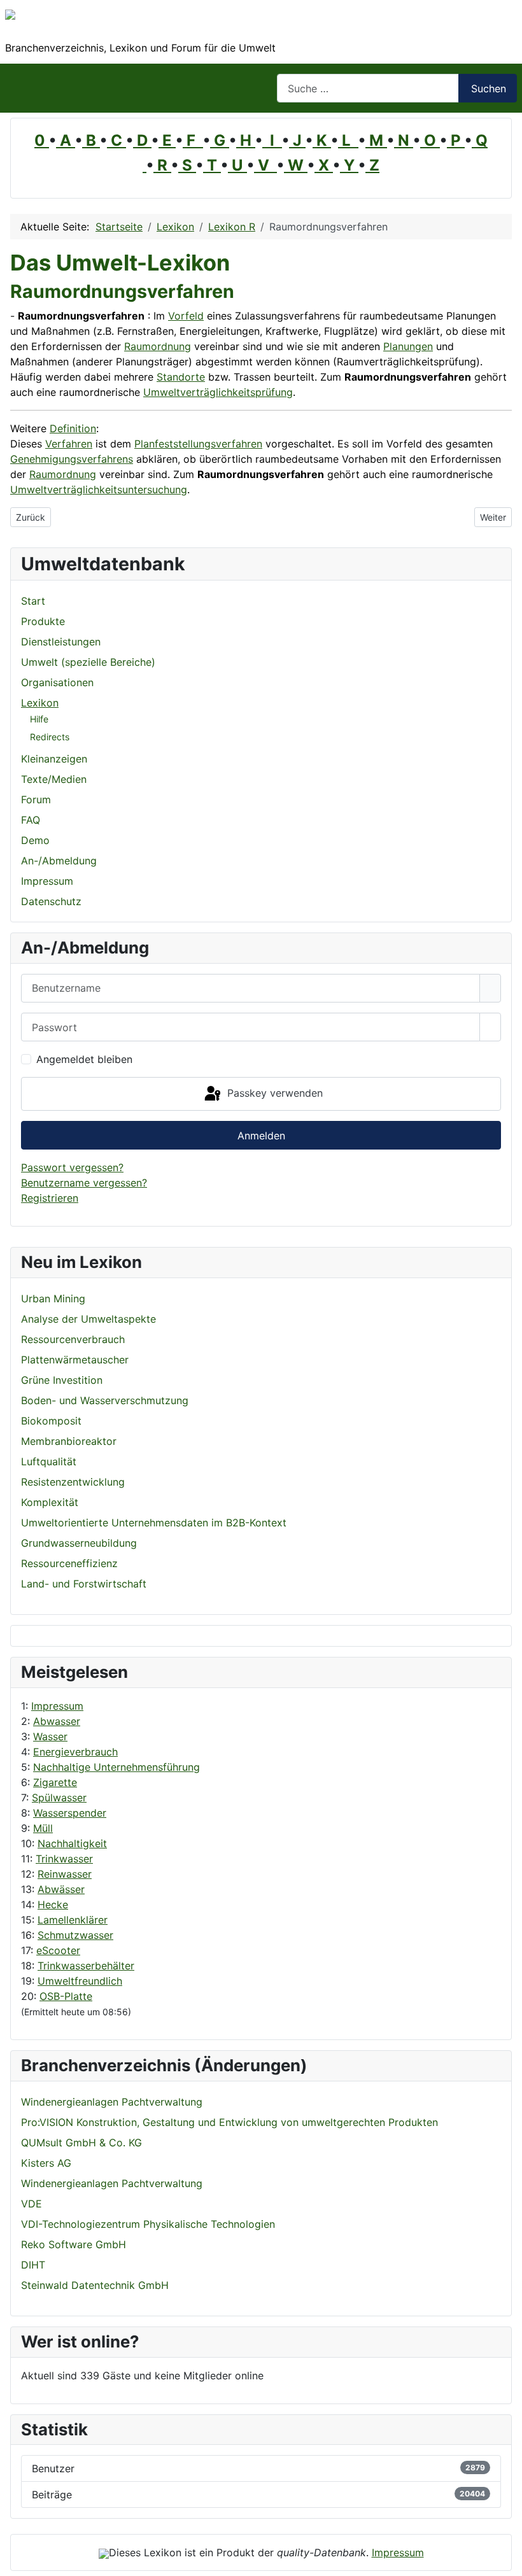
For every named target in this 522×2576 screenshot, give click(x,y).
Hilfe (39, 719)
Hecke (53, 1904)
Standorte (181, 377)
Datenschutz (51, 901)
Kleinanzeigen (54, 759)
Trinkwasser (64, 1859)
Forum (36, 799)
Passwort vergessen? (72, 1167)
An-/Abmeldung (59, 861)
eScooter (58, 1950)
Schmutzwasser (75, 1935)
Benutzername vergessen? (84, 1183)
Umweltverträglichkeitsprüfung (218, 392)
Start (33, 601)
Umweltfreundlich (80, 1981)
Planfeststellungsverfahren (198, 444)
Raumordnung (158, 346)
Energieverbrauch (75, 1752)
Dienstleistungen (61, 642)
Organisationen (57, 682)
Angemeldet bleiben (84, 1059)
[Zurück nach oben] (506, 2560)
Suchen (489, 88)
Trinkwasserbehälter (86, 1966)
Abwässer (61, 1889)
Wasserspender (70, 1813)
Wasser (50, 1736)
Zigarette (55, 1782)
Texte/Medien (54, 779)
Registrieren (50, 1198)
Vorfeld (186, 316)
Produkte (43, 621)
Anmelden (261, 1136)
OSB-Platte (66, 1996)
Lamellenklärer (73, 1920)
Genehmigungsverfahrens (72, 459)
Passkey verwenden (273, 1093)
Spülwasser (59, 1798)
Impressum (57, 1706)
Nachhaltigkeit (72, 1843)
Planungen (408, 346)
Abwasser (57, 1721)
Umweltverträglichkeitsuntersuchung (99, 489)
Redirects (50, 737)
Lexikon (40, 703)
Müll (43, 1828)
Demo (35, 840)
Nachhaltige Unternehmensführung (116, 1767)
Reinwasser (65, 1874)
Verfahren (69, 444)
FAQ (31, 820)
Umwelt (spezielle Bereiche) (88, 662)
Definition (73, 428)
